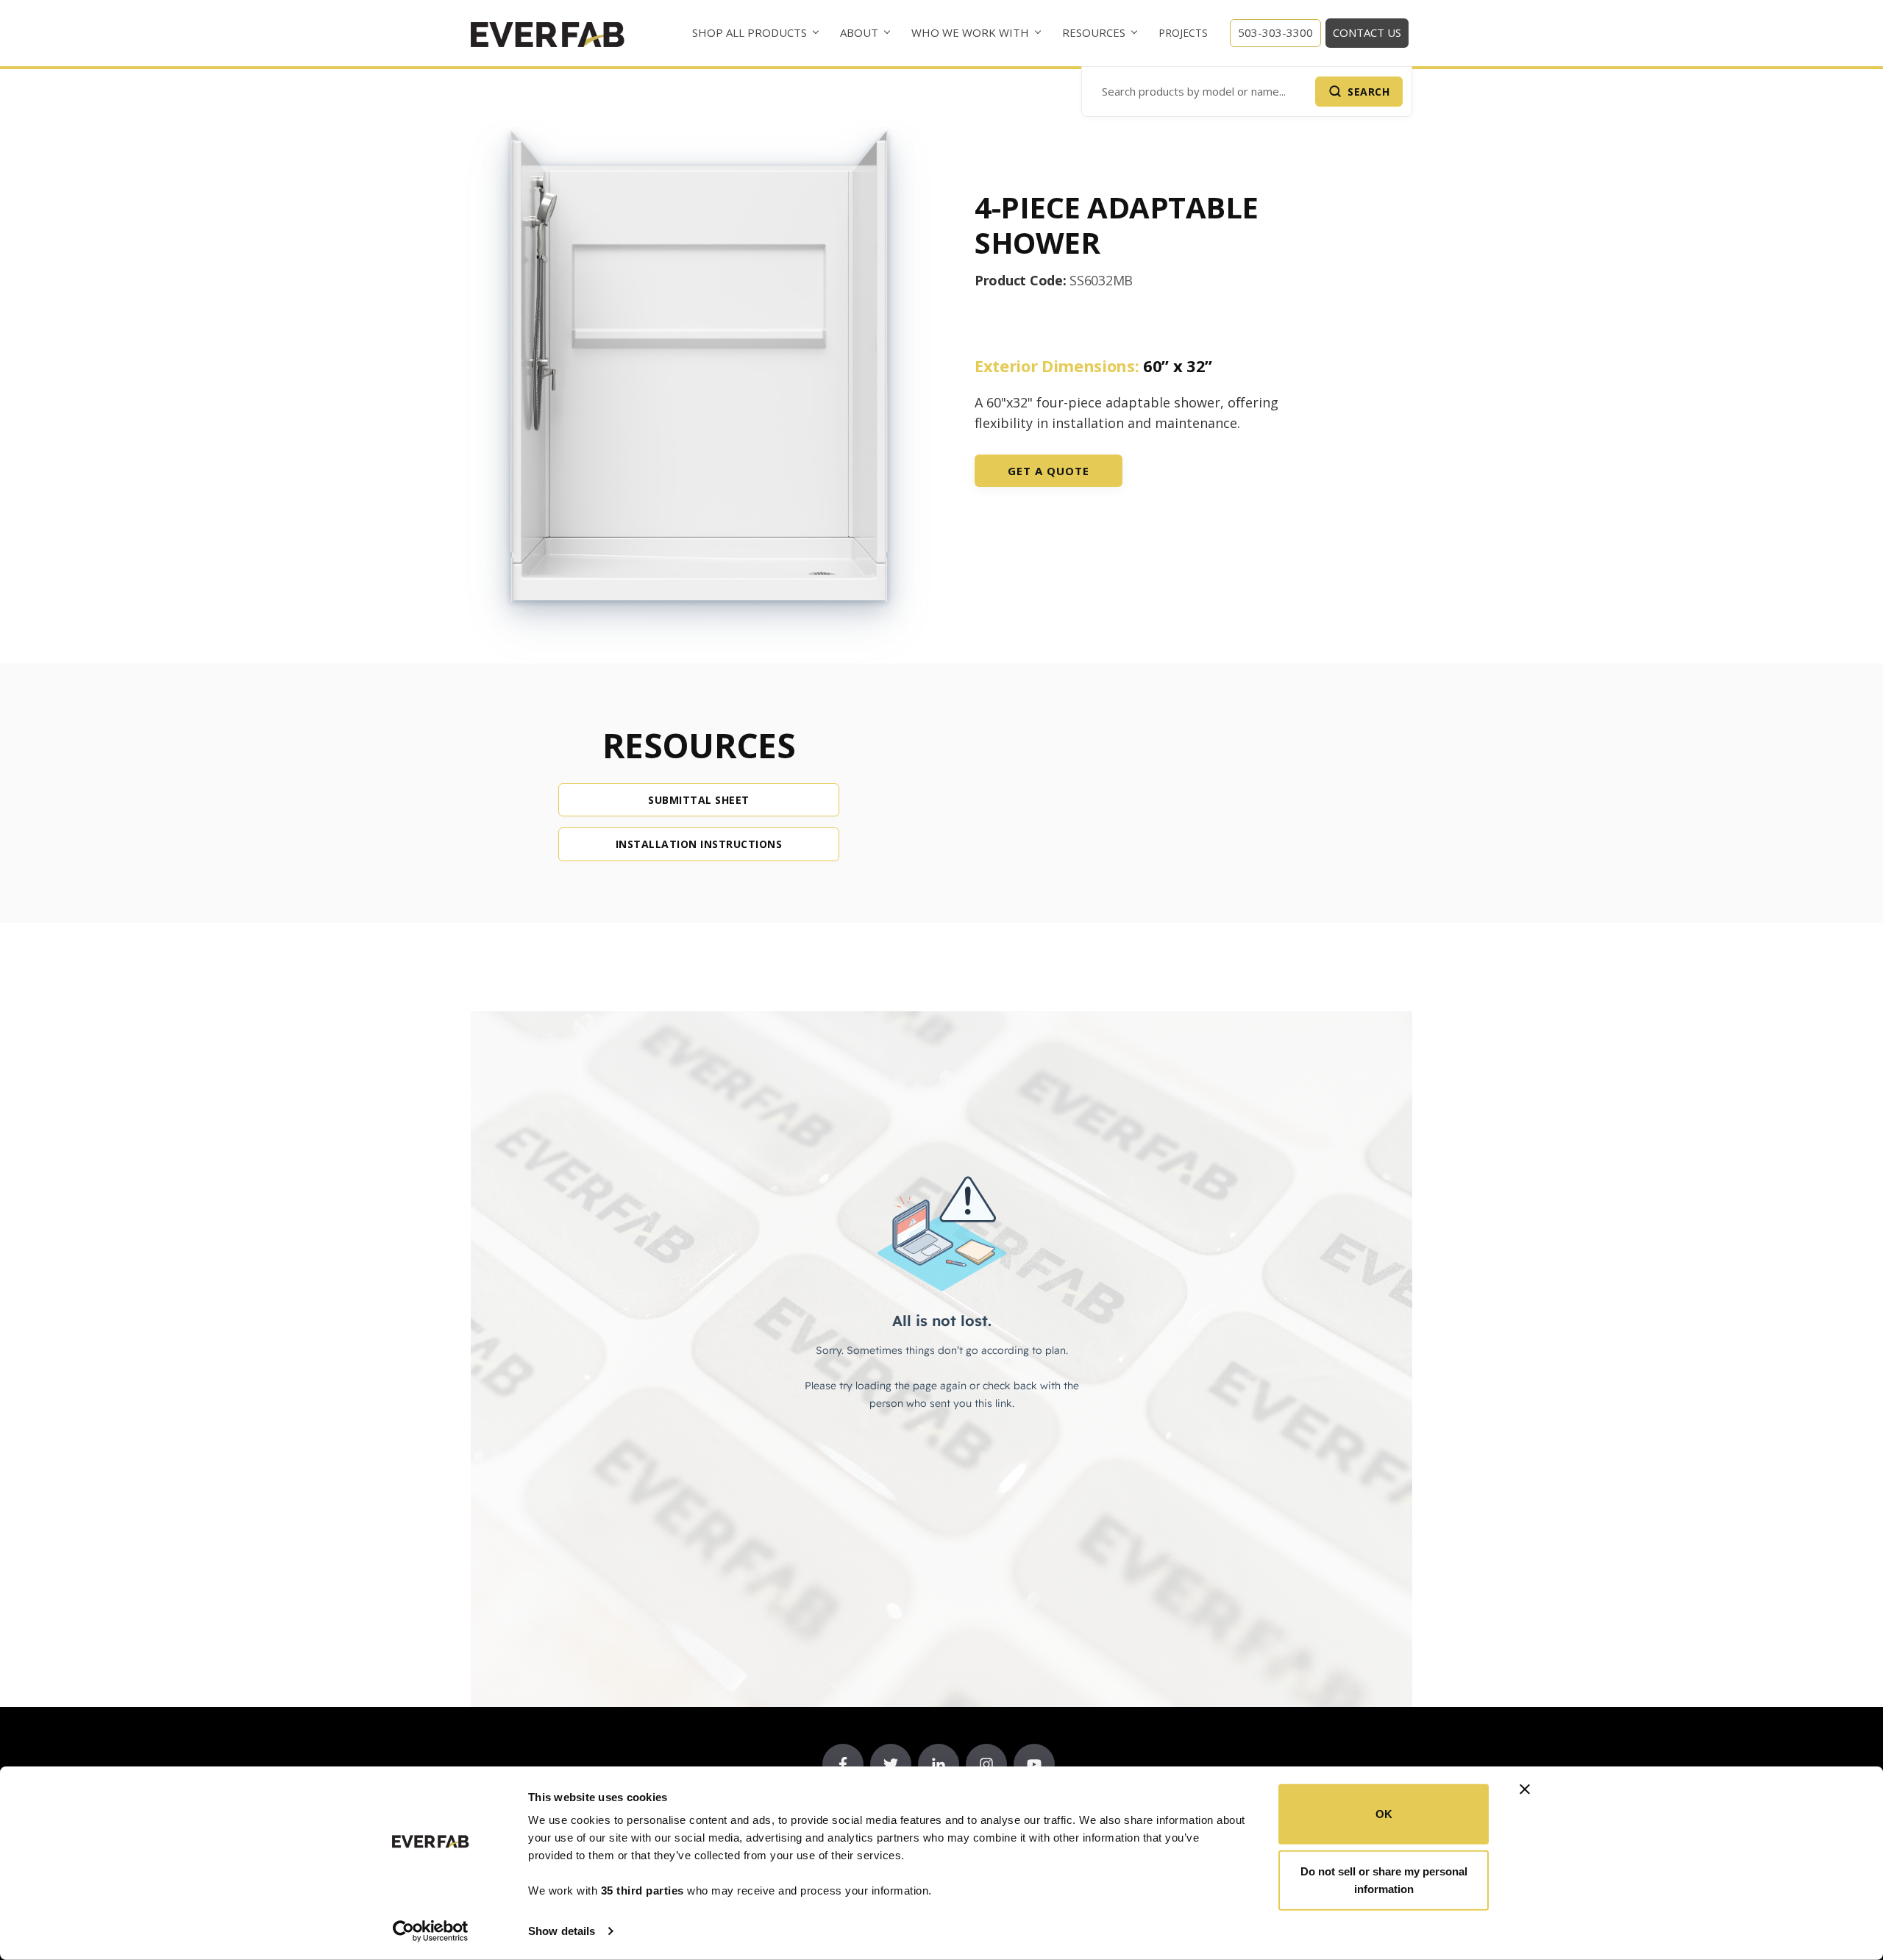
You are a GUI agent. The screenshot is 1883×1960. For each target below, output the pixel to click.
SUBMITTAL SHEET (699, 800)
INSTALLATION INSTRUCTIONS (699, 844)
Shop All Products (750, 32)
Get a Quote (1049, 471)
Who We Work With (970, 32)
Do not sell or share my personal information (1384, 1879)
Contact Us (1367, 32)
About (859, 32)
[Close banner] (1525, 1789)
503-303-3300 (1275, 32)
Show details (562, 1931)
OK (1384, 1814)
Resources (1094, 32)
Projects (1183, 33)
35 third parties (643, 1890)
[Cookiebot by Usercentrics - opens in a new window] (431, 1931)
